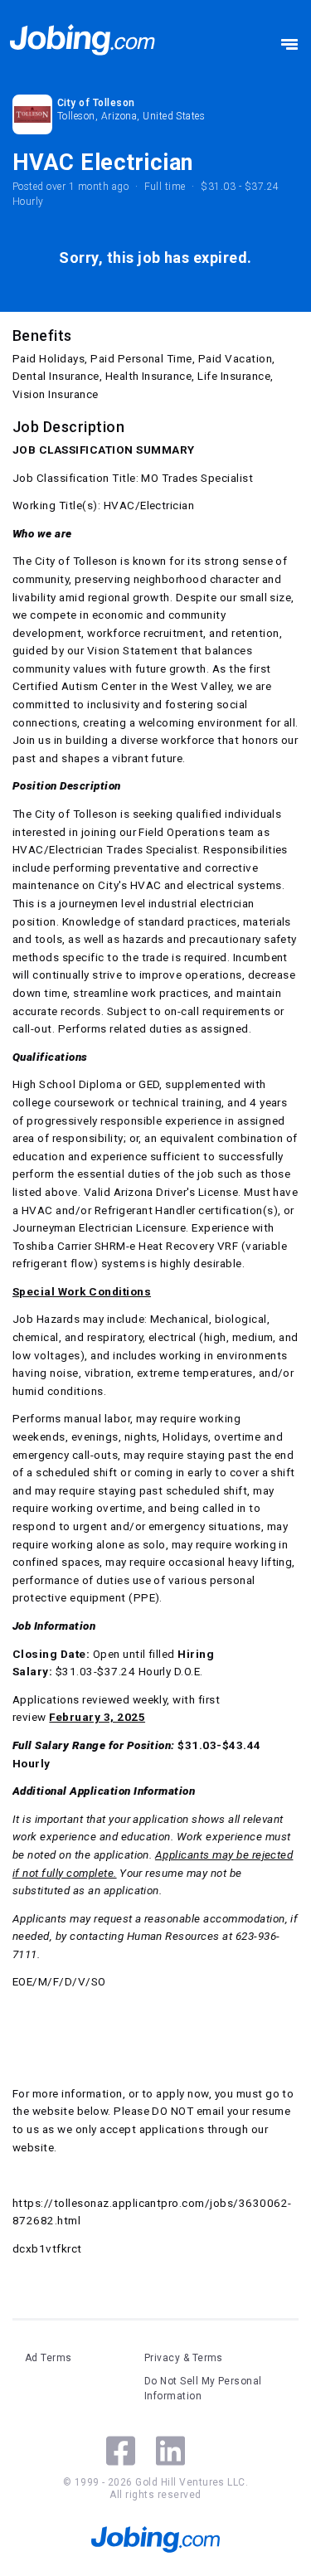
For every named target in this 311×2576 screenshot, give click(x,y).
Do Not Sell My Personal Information (203, 2389)
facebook (121, 2451)
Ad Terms (49, 2358)
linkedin (170, 2451)
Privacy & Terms (184, 2358)
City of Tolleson (96, 103)
